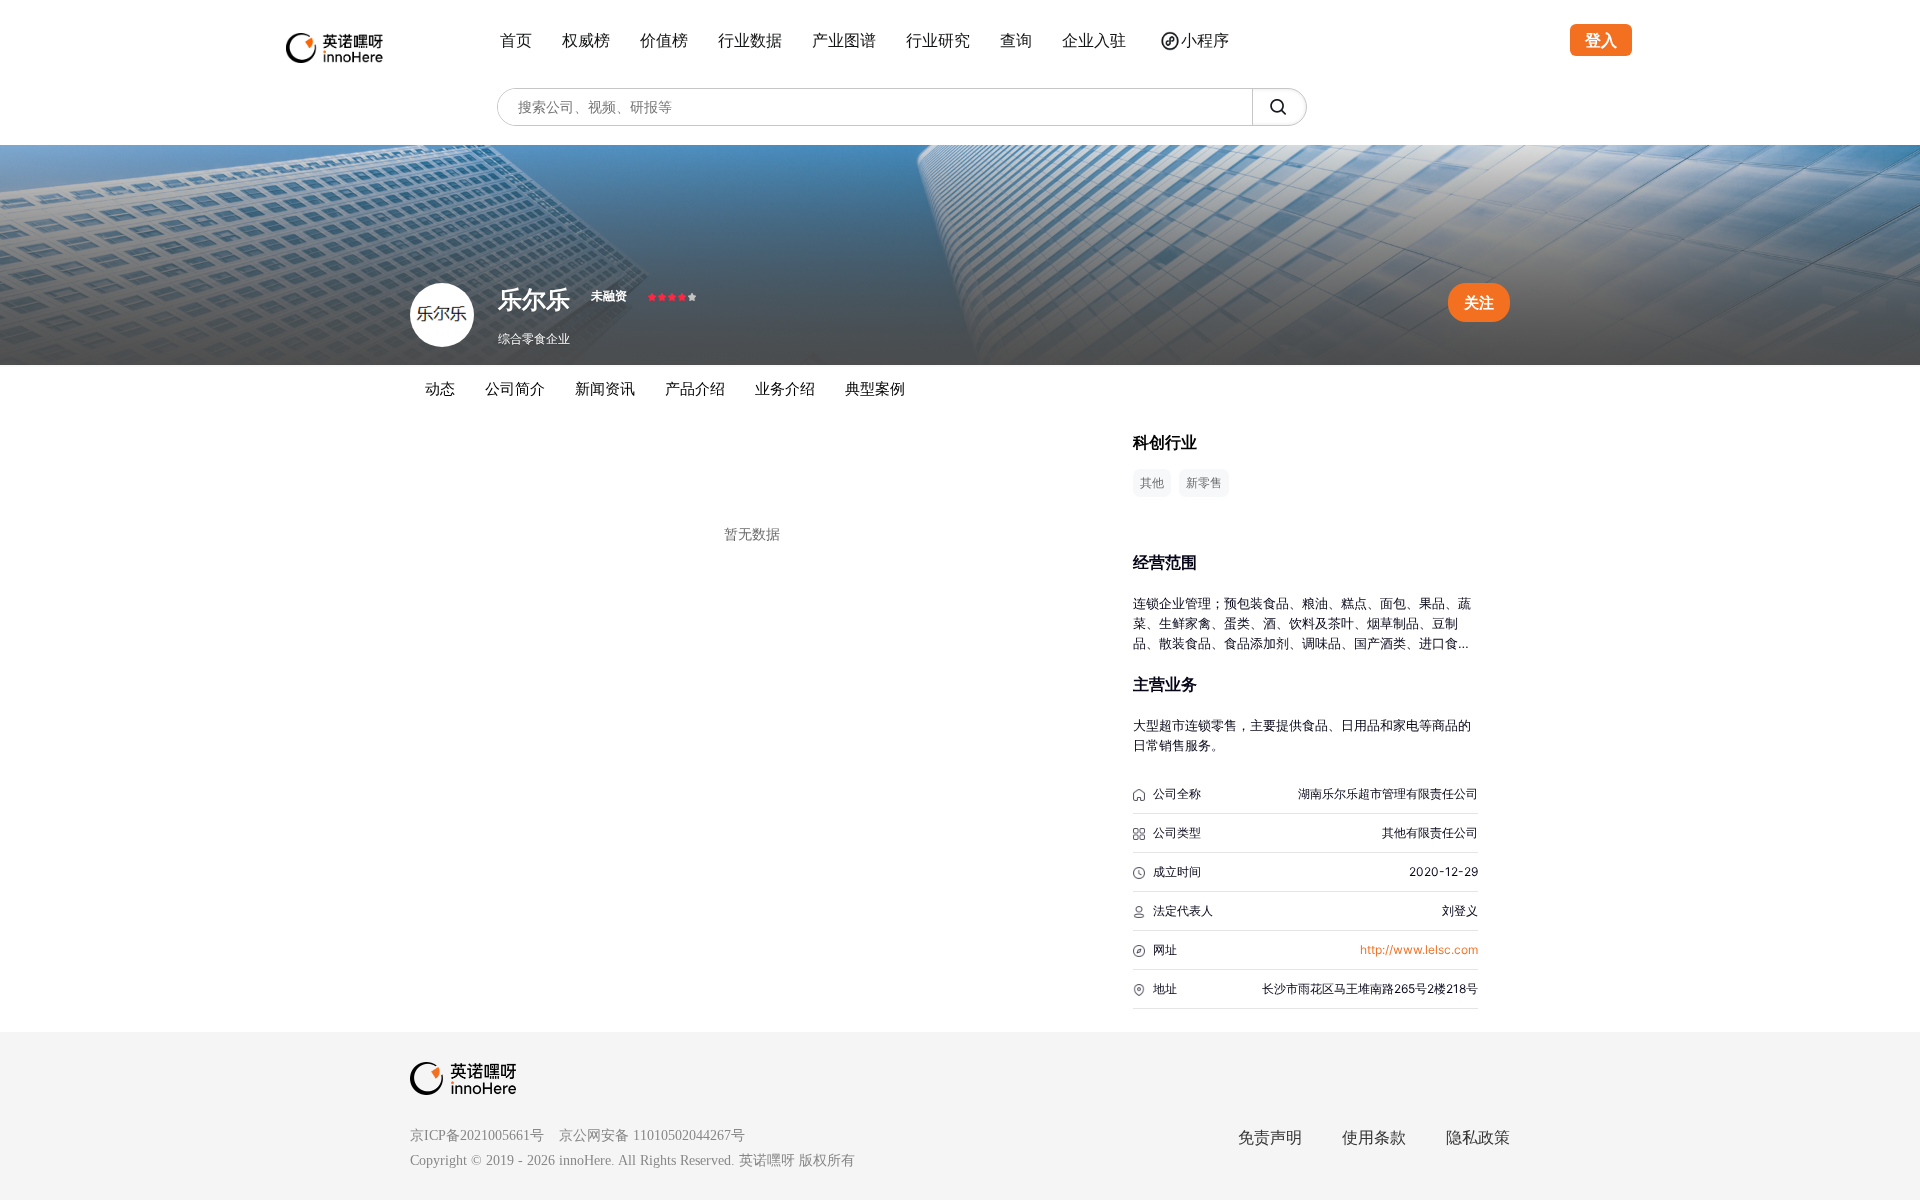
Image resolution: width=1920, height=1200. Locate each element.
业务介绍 (785, 388)
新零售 (1204, 482)
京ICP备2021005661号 (477, 1135)
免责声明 (1270, 1137)
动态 (440, 388)
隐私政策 (1478, 1137)
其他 (1152, 482)
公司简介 (515, 388)
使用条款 (1374, 1137)
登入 (1601, 40)
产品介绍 (695, 388)
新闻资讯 (605, 388)
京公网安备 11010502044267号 (652, 1135)
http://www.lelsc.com (1419, 949)
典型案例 (875, 388)
